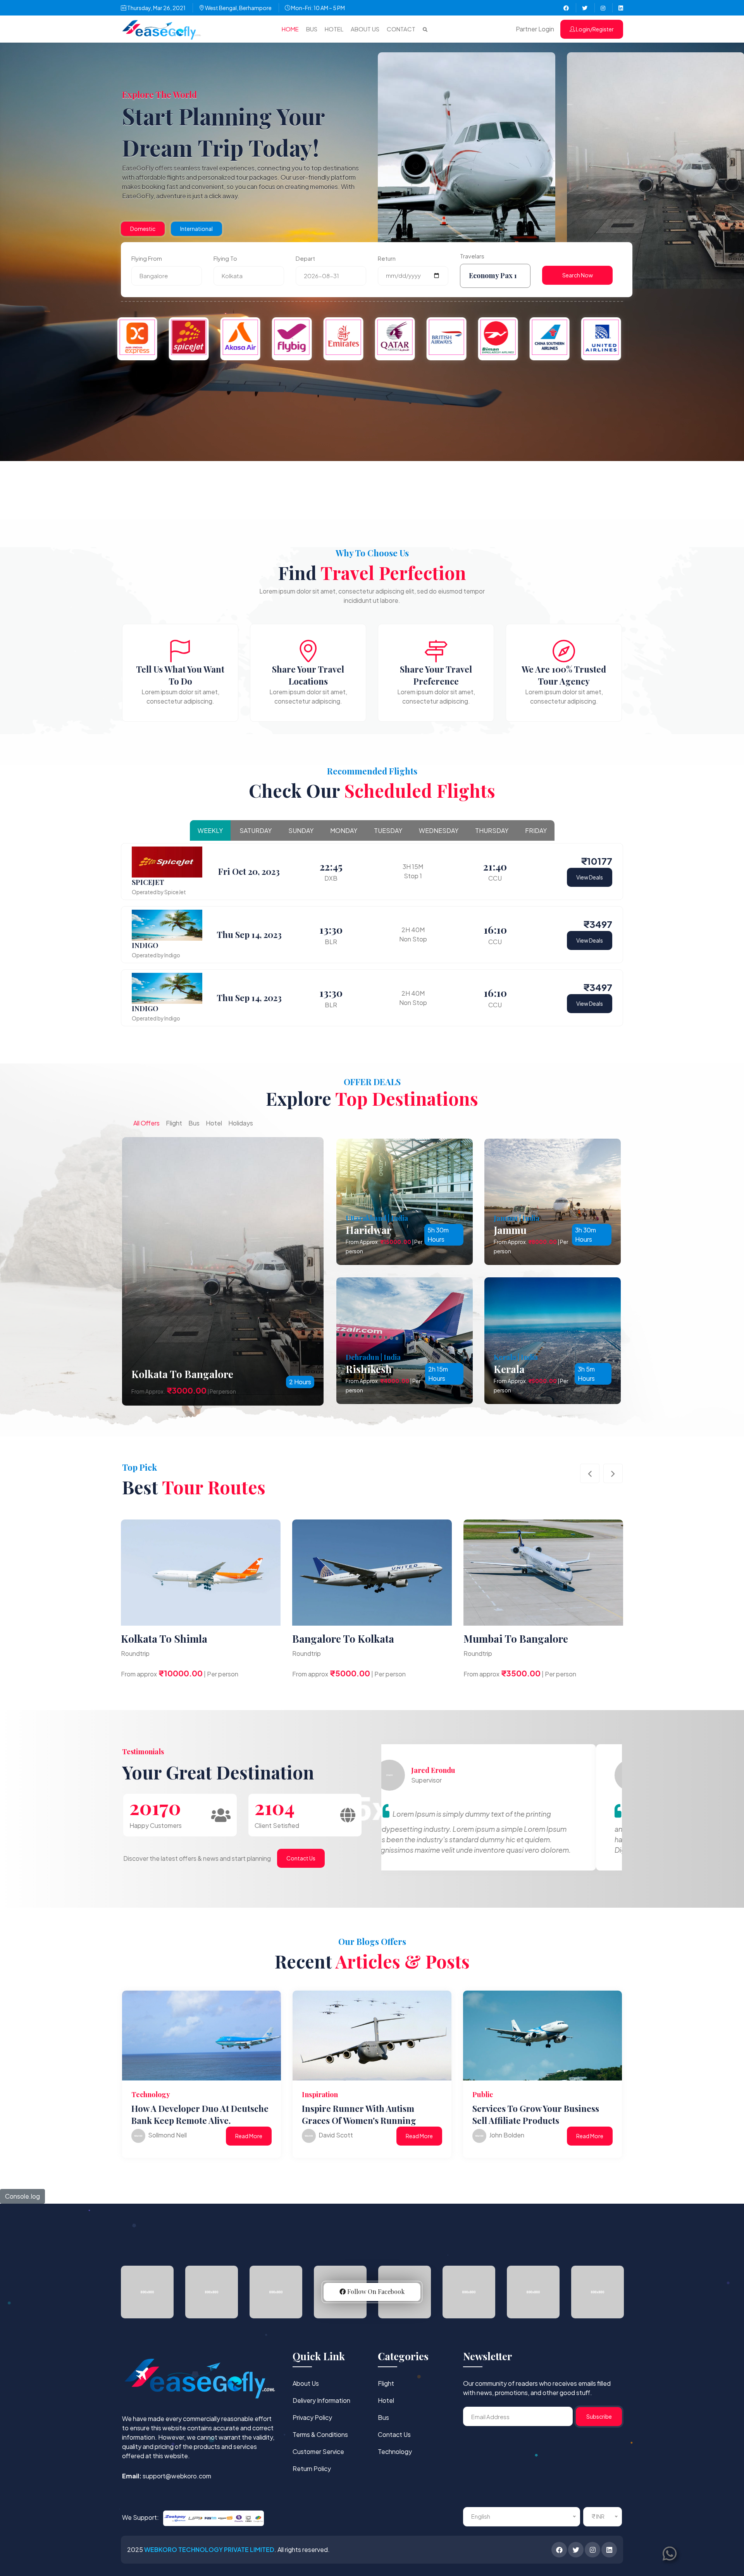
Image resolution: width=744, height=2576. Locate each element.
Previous (590, 1473)
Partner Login (535, 29)
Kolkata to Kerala (334, 1639)
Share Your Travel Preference (436, 675)
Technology (395, 2451)
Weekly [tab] (210, 830)
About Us (365, 29)
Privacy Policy (312, 2417)
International (196, 229)
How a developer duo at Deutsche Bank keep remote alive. (200, 2114)
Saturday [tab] (256, 830)
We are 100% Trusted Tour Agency (564, 675)
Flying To (225, 258)
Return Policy (312, 2468)
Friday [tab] (536, 830)
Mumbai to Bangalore (173, 1639)
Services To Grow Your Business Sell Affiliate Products (536, 2114)
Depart (305, 258)
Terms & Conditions (320, 2434)
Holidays (241, 1123)
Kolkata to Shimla (507, 1639)
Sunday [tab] (301, 830)
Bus (312, 29)
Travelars (472, 256)
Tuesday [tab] (388, 830)
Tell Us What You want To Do (180, 675)
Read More (249, 2136)
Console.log (22, 2196)
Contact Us (301, 1858)
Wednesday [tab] (439, 830)
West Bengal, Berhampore (238, 8)
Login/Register (594, 29)
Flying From (147, 258)
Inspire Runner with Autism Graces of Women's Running (359, 2114)
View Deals (590, 877)
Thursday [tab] (492, 830)
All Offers (146, 1123)
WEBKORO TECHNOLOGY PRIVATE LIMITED (209, 2549)
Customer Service (318, 2451)
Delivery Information (321, 2400)
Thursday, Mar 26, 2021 (156, 8)
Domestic (143, 229)
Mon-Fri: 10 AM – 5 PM (318, 8)
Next (613, 1473)
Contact (401, 29)
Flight (174, 1123)
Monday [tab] (344, 830)
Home (290, 29)
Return (387, 258)
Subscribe (599, 2416)
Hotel (334, 29)
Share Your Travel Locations (308, 675)
